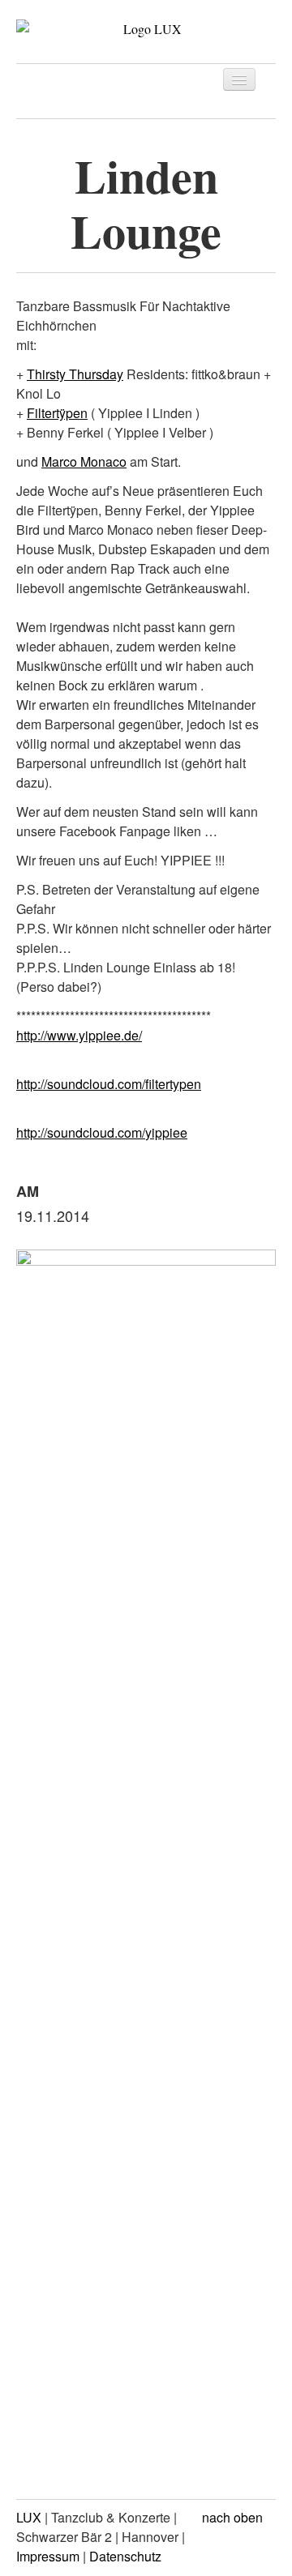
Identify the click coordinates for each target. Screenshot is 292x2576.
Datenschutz (125, 2556)
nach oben (234, 2517)
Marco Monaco (84, 461)
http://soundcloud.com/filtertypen (109, 1084)
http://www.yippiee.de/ (79, 1035)
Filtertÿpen (57, 413)
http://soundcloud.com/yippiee (102, 1132)
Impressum (48, 2556)
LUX (29, 2517)
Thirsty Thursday (75, 374)
